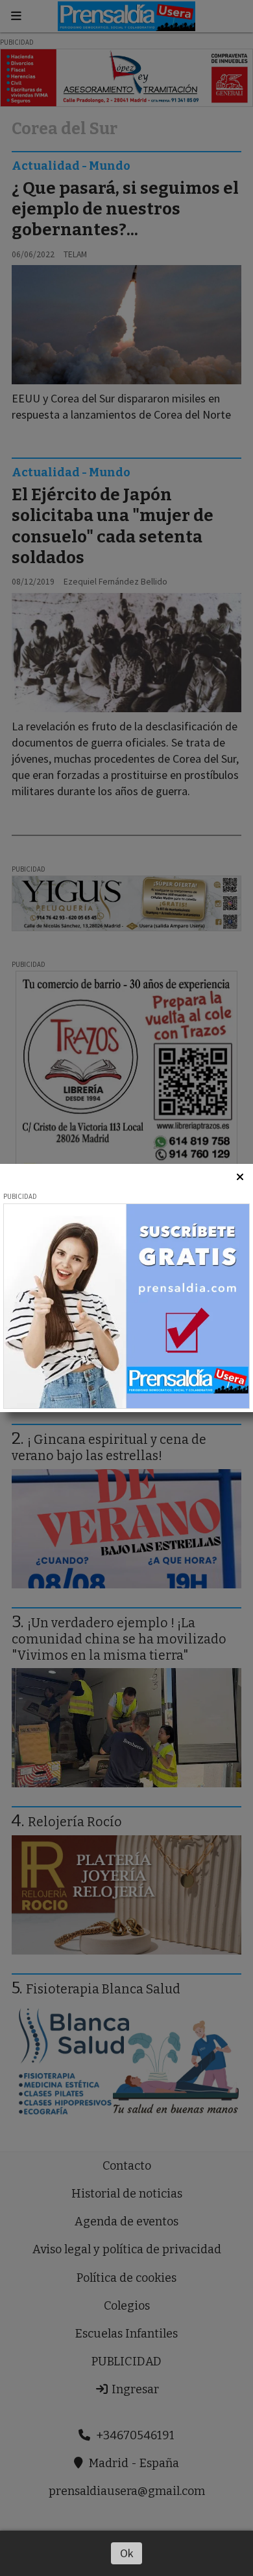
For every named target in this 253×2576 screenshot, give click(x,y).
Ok (127, 2553)
